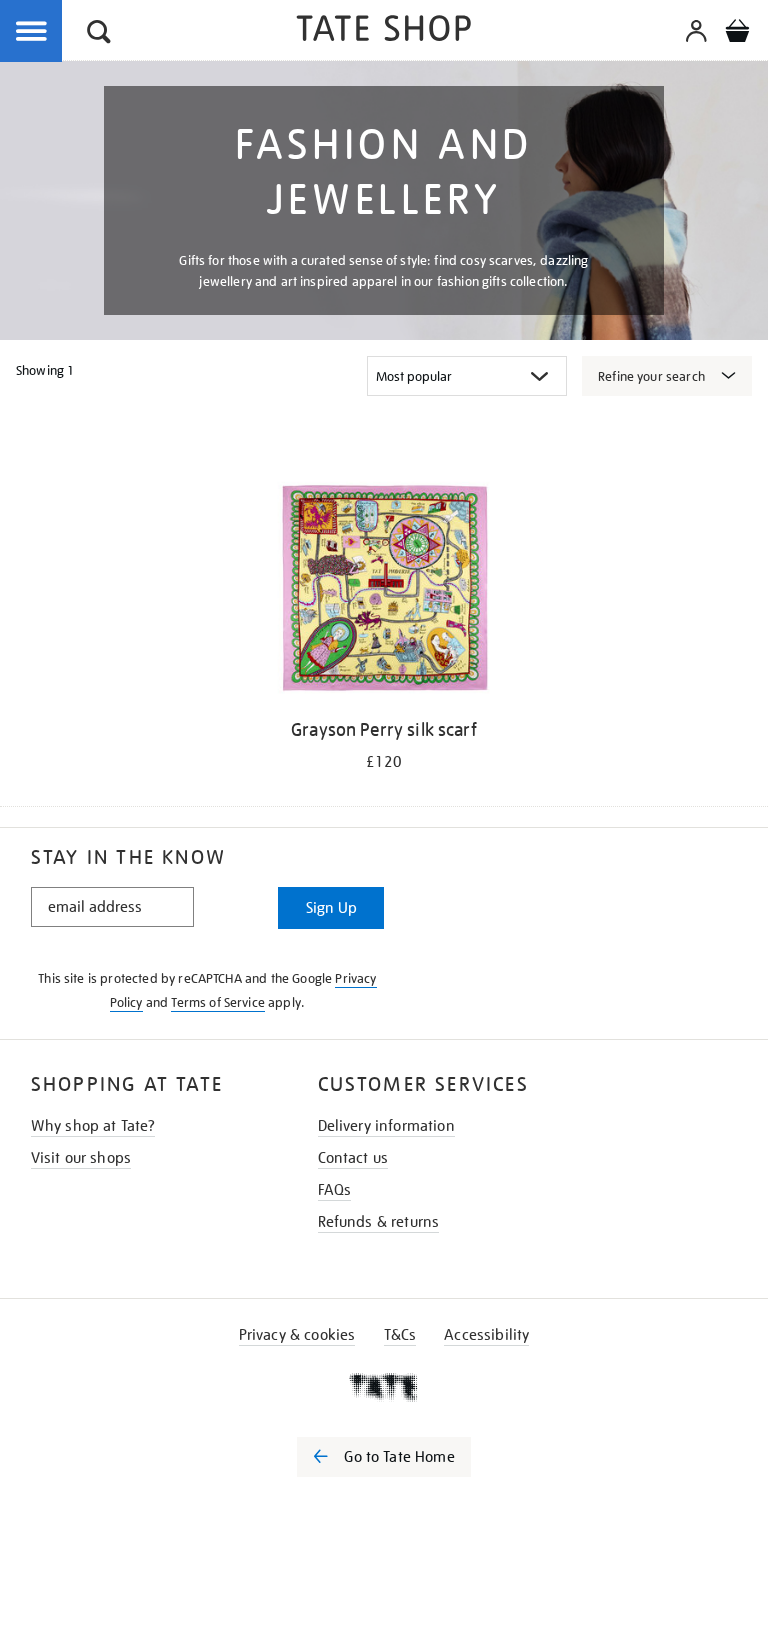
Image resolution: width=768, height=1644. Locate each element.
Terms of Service (218, 1002)
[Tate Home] (384, 1387)
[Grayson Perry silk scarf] (384, 591)
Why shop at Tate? (93, 1126)
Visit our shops (81, 1158)
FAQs (335, 1190)
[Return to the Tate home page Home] (384, 31)
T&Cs (400, 1335)
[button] (99, 34)
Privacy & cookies (297, 1335)
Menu (32, 32)
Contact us (353, 1158)
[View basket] (737, 34)
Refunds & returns (379, 1222)
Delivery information (386, 1126)
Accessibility (486, 1335)
